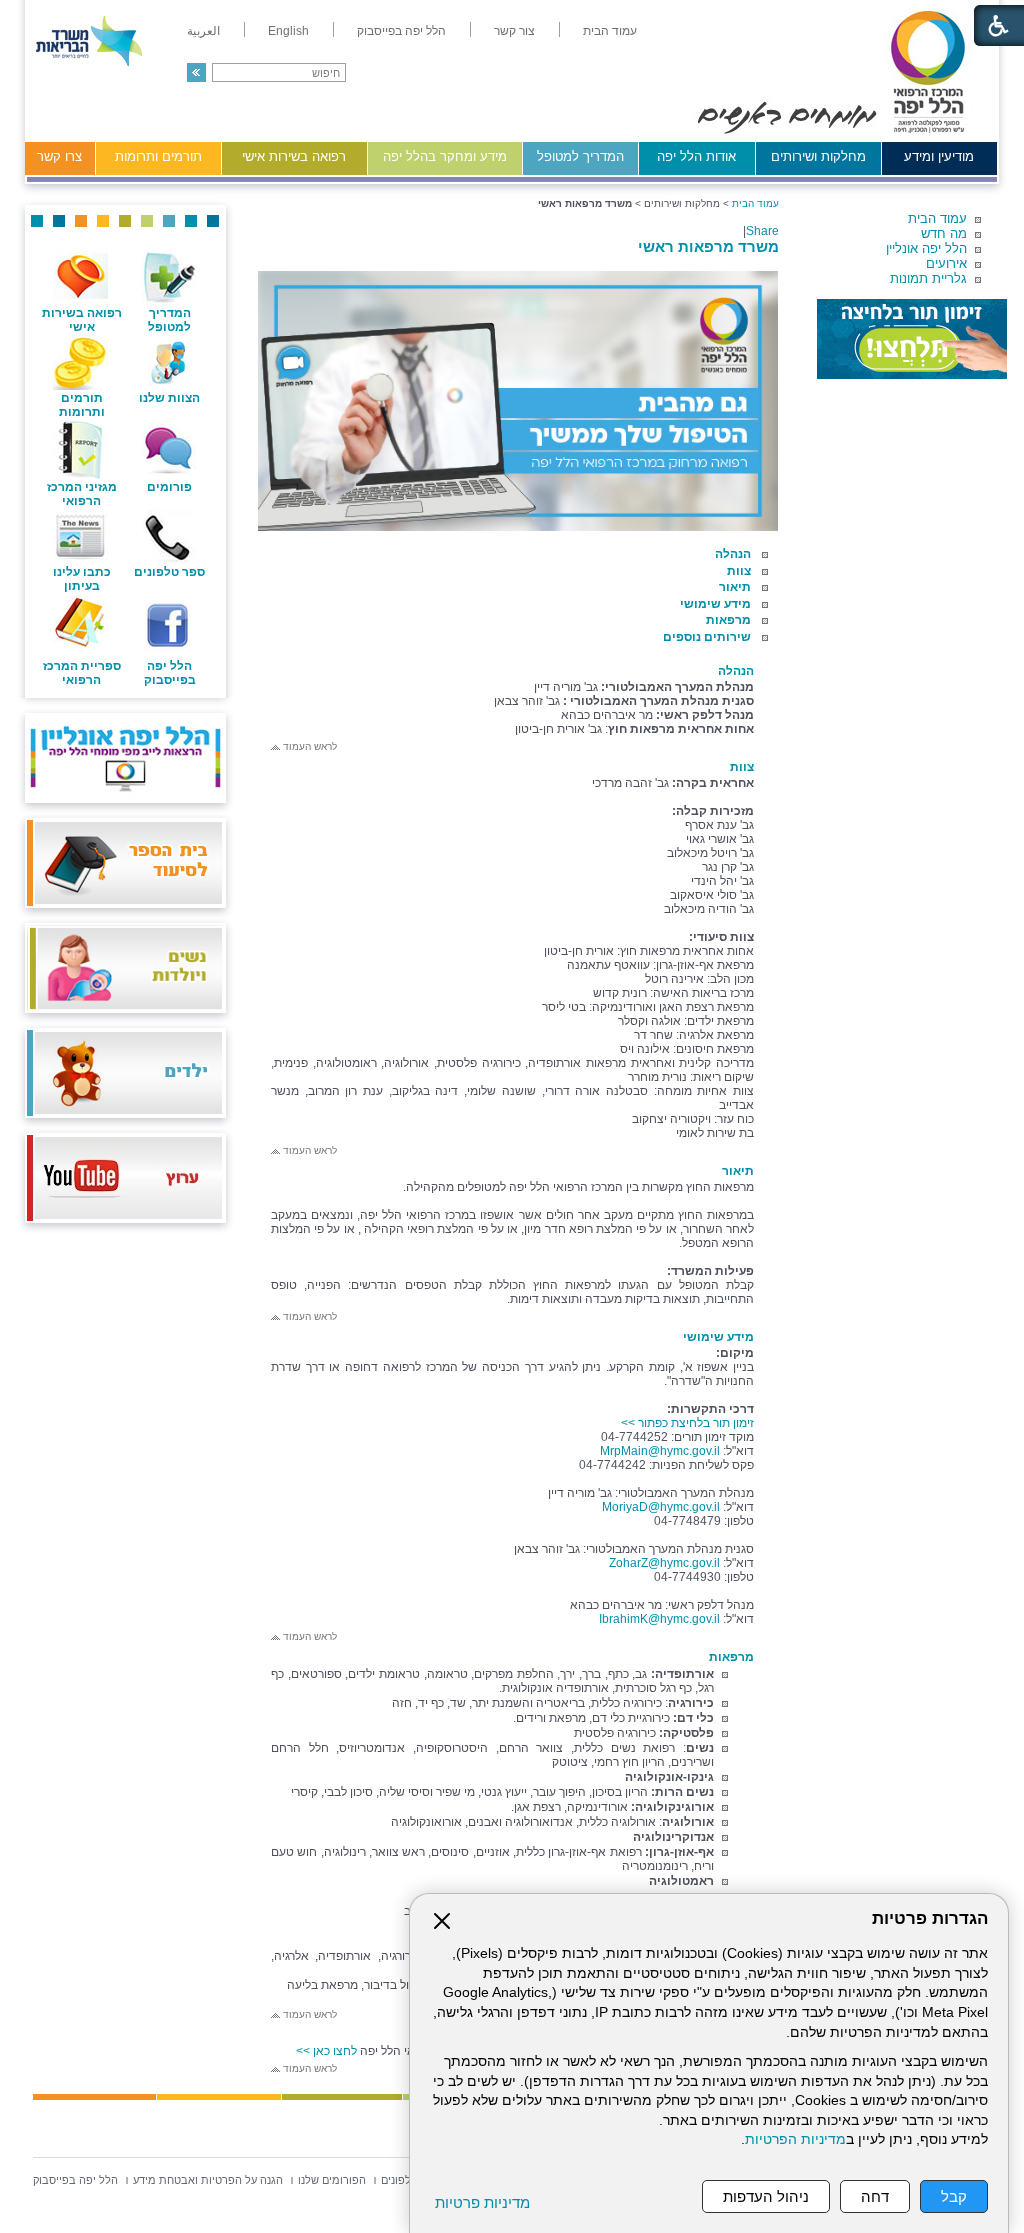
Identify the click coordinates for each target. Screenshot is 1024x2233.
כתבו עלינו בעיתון (82, 579)
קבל (954, 2196)
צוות (739, 571)
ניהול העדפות (766, 2196)
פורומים (169, 487)
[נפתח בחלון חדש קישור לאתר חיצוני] (912, 339)
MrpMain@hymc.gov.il (660, 1451)
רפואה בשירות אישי (294, 156)
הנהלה (733, 554)
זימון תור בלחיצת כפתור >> (687, 1423)
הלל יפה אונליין (926, 248)
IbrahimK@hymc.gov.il (659, 1619)
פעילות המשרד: (710, 1271)
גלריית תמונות (928, 278)
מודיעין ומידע (939, 156)
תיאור (735, 587)
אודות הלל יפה (696, 156)
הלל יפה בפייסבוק (170, 673)
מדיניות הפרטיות (795, 2139)
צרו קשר (59, 156)
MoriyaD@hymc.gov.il (661, 1507)
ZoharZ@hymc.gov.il (664, 1563)
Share (762, 231)
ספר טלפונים (169, 572)
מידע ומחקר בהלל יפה (445, 156)
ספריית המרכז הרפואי (82, 673)
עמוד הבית (937, 218)
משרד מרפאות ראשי (708, 246)
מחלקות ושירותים (818, 156)
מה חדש (944, 233)
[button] (196, 72)
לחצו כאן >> (325, 2051)
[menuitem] (610, 31)
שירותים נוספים (707, 637)
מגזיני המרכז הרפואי (82, 494)
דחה (875, 2196)
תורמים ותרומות (158, 156)
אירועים (946, 263)
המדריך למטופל (580, 156)
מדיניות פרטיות (482, 2202)
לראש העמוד (308, 746)
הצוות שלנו (169, 398)
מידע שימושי (715, 604)
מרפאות (728, 620)
